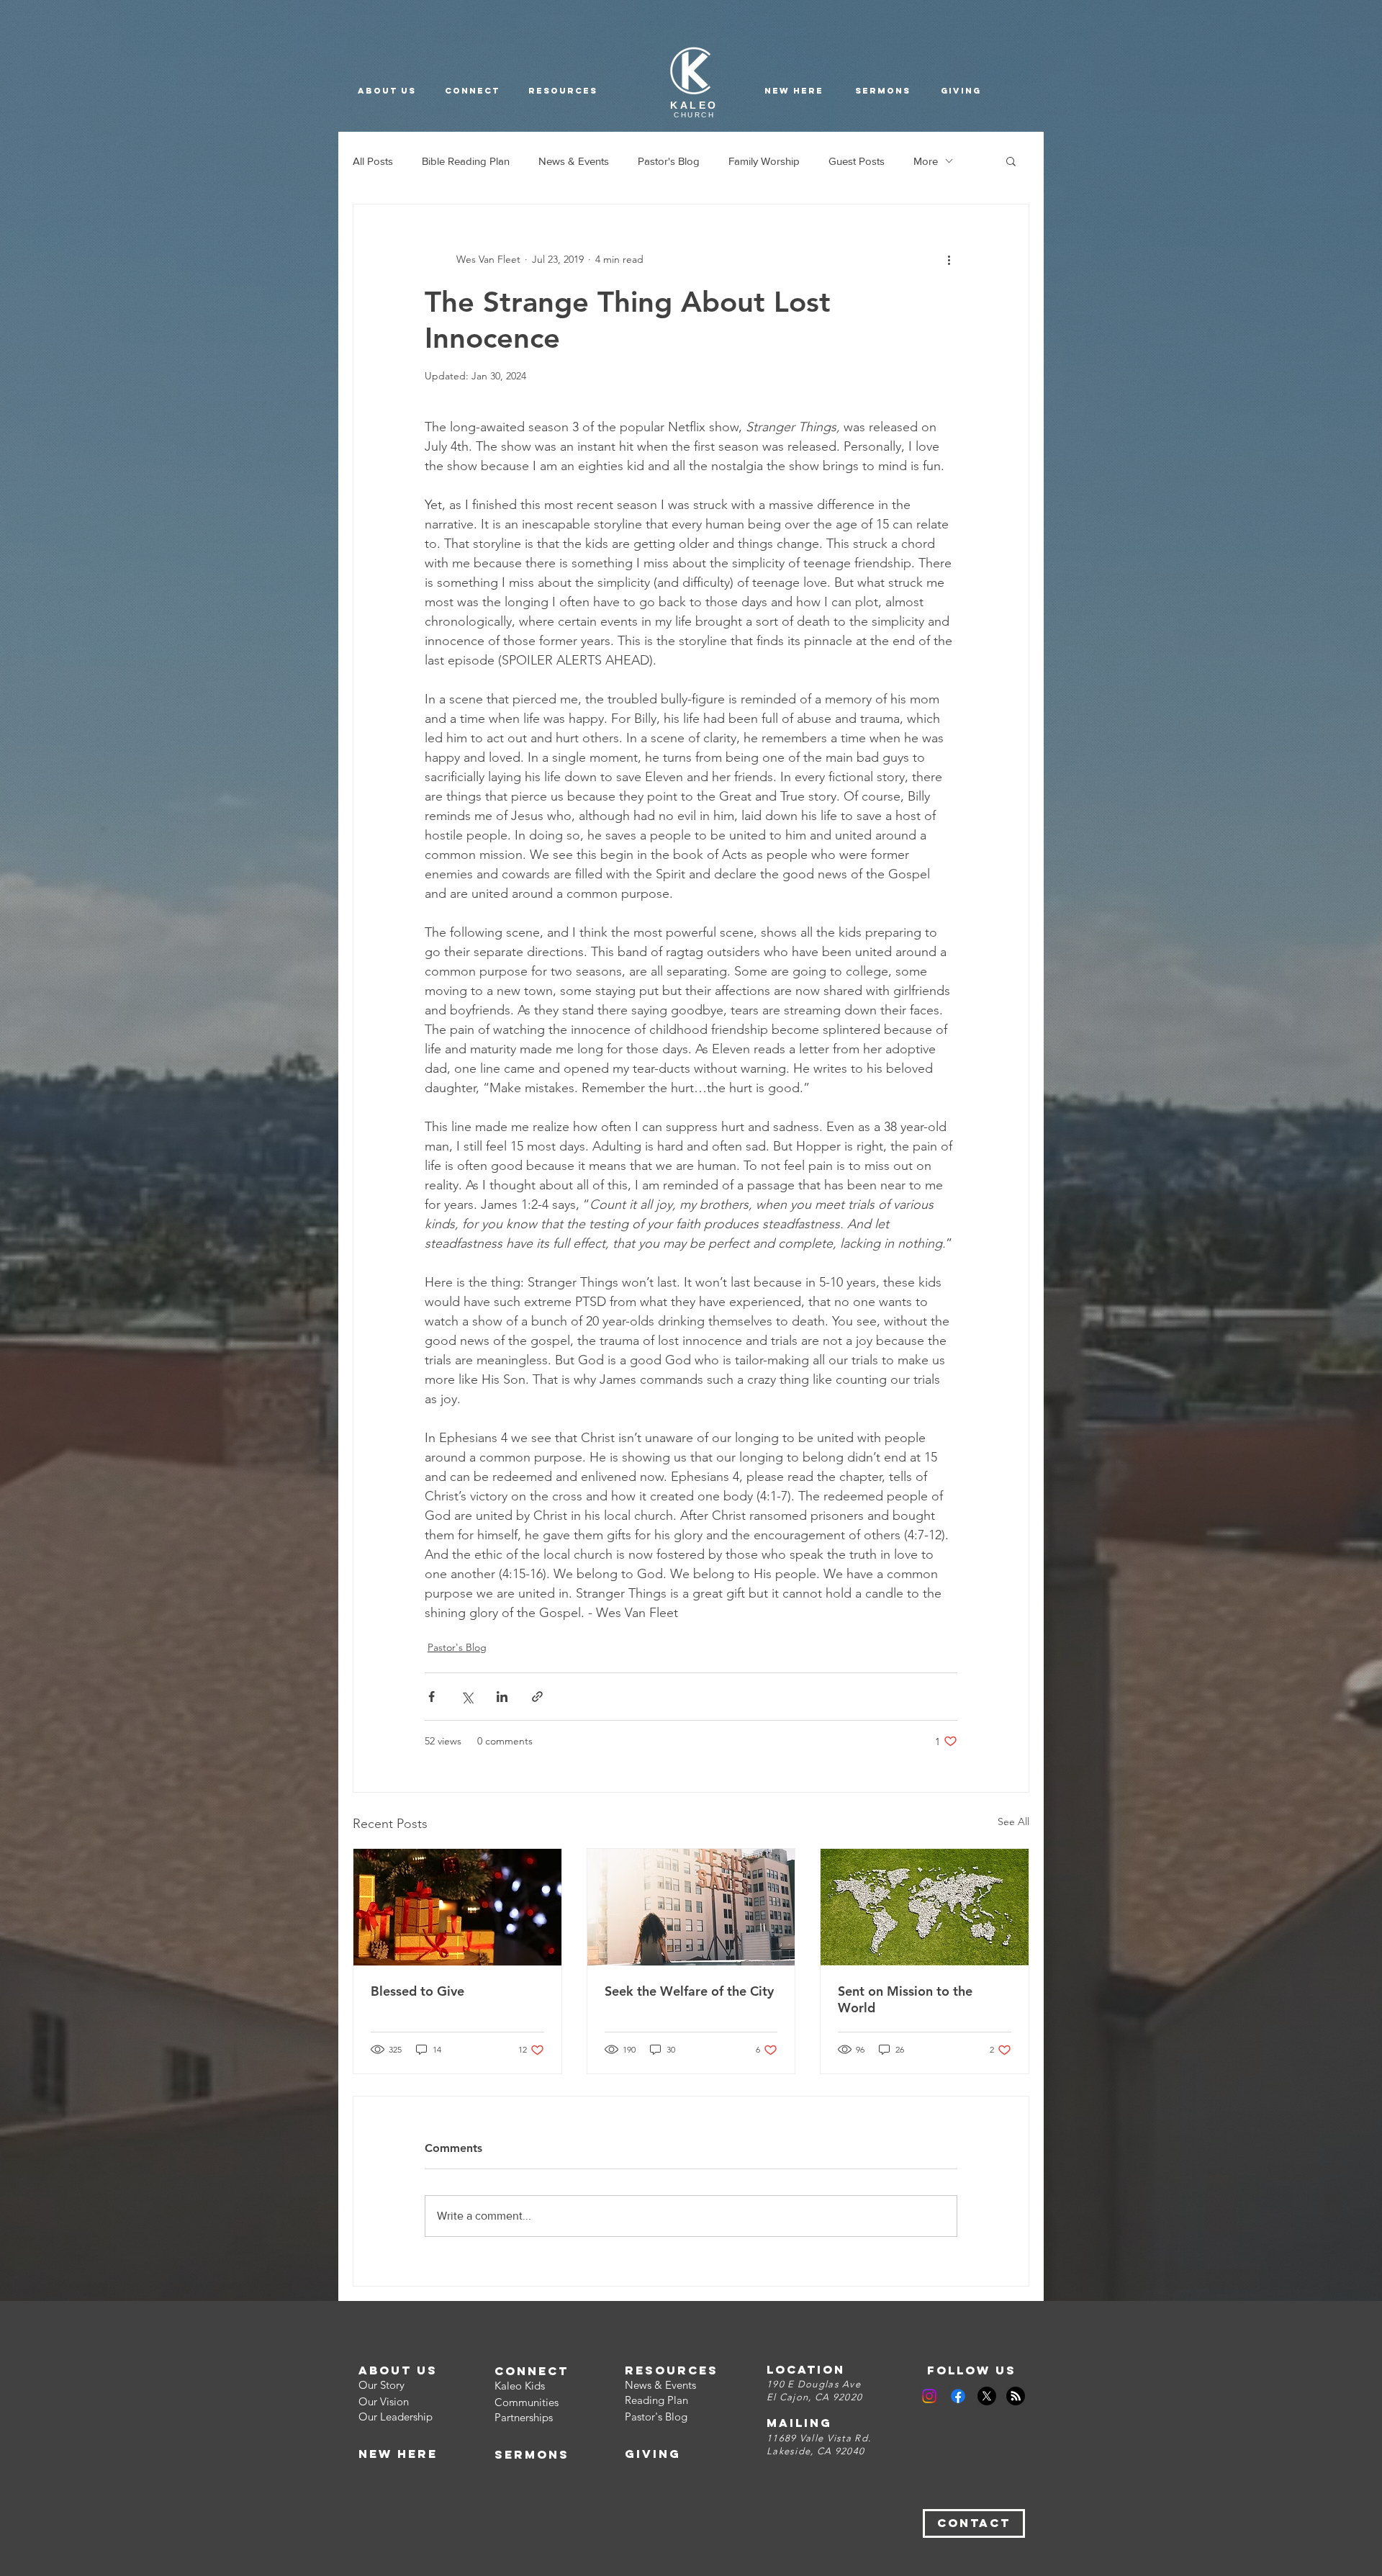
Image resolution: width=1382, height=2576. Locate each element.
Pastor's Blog (669, 161)
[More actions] (949, 259)
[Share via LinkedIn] (502, 1697)
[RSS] (1016, 2396)
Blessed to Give (417, 1991)
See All (1013, 1821)
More (926, 161)
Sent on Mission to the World (905, 1999)
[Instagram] (929, 2396)
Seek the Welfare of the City (689, 1991)
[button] (563, 91)
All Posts (373, 161)
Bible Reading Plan (466, 161)
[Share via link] (537, 1697)
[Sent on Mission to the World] (925, 1907)
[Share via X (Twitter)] (467, 1697)
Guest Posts (857, 161)
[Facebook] (958, 2396)
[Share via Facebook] (432, 1697)
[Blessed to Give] (457, 1907)
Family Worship (764, 161)
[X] (987, 2396)
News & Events (574, 161)
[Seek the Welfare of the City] (691, 1907)
